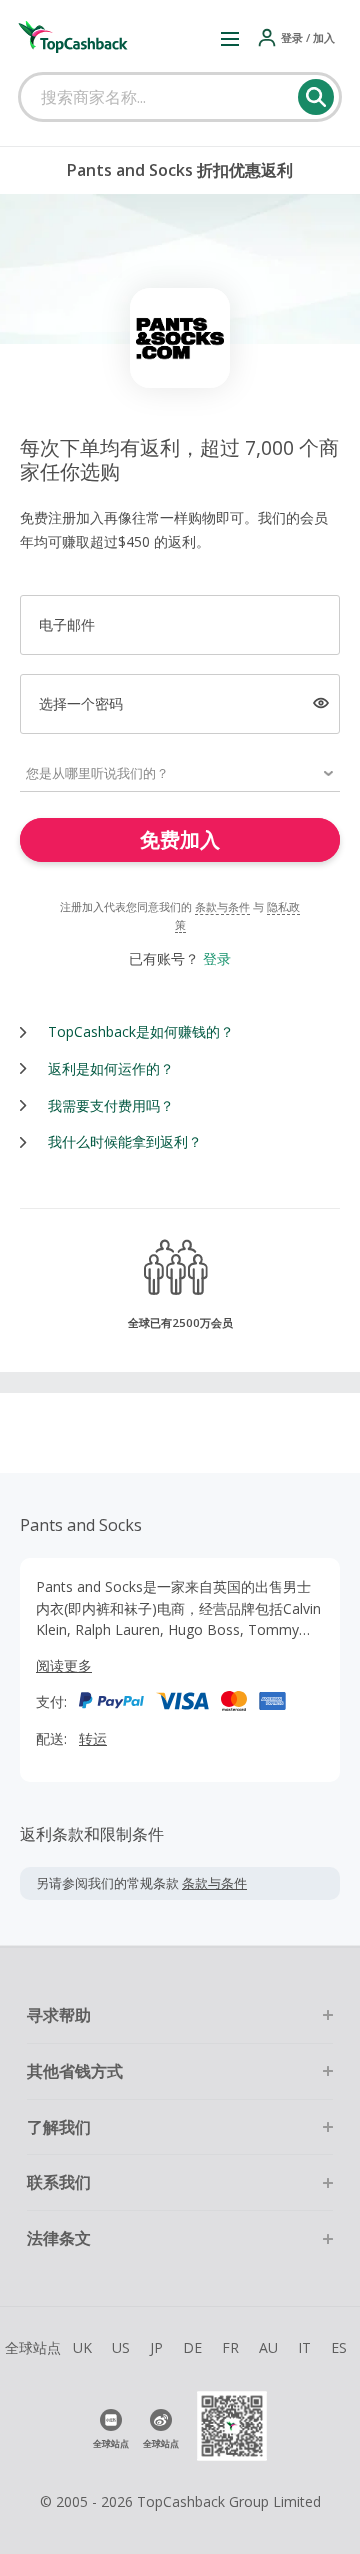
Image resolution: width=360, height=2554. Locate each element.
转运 (93, 1738)
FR (230, 2347)
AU (268, 2347)
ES (339, 2347)
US (121, 2347)
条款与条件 (222, 906)
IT (304, 2347)
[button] (230, 38)
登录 (217, 958)
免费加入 (180, 839)
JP (156, 2347)
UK (82, 2347)
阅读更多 (64, 1665)
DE (192, 2347)
